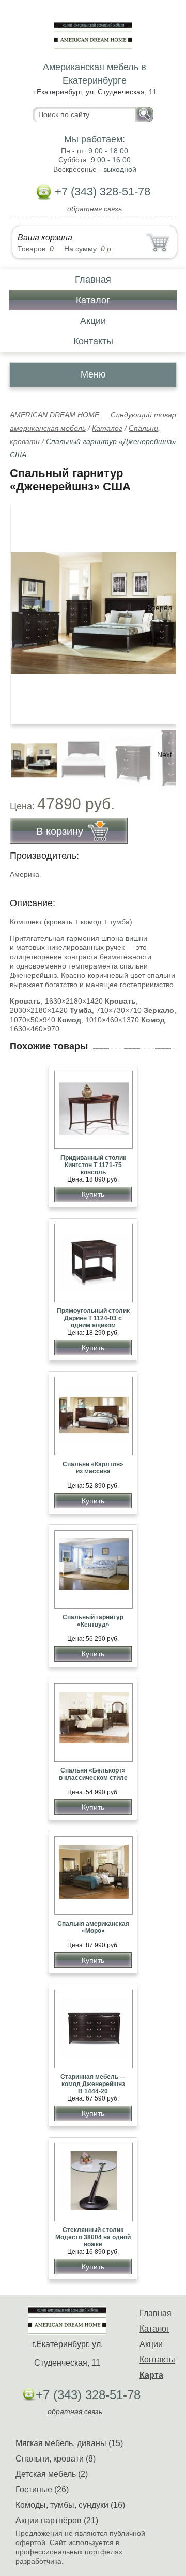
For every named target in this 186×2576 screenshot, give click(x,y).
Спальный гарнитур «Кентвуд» (93, 1621)
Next (165, 754)
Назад (26, 608)
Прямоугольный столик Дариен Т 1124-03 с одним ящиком (93, 1318)
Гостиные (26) (42, 2490)
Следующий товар (143, 415)
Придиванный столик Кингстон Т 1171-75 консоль (93, 1165)
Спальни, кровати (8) (56, 2459)
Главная (93, 280)
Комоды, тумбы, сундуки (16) (70, 2505)
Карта (151, 2375)
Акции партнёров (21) (57, 2521)
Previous (29, 754)
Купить (93, 1194)
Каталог (93, 300)
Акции (93, 321)
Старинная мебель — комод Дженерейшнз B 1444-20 (93, 2084)
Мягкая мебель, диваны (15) (69, 2443)
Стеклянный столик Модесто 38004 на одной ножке (93, 2237)
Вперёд (159, 608)
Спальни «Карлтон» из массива (93, 1468)
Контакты (93, 341)
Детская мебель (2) (52, 2474)
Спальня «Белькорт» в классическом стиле (93, 1774)
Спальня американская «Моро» (93, 1927)
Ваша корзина (45, 237)
